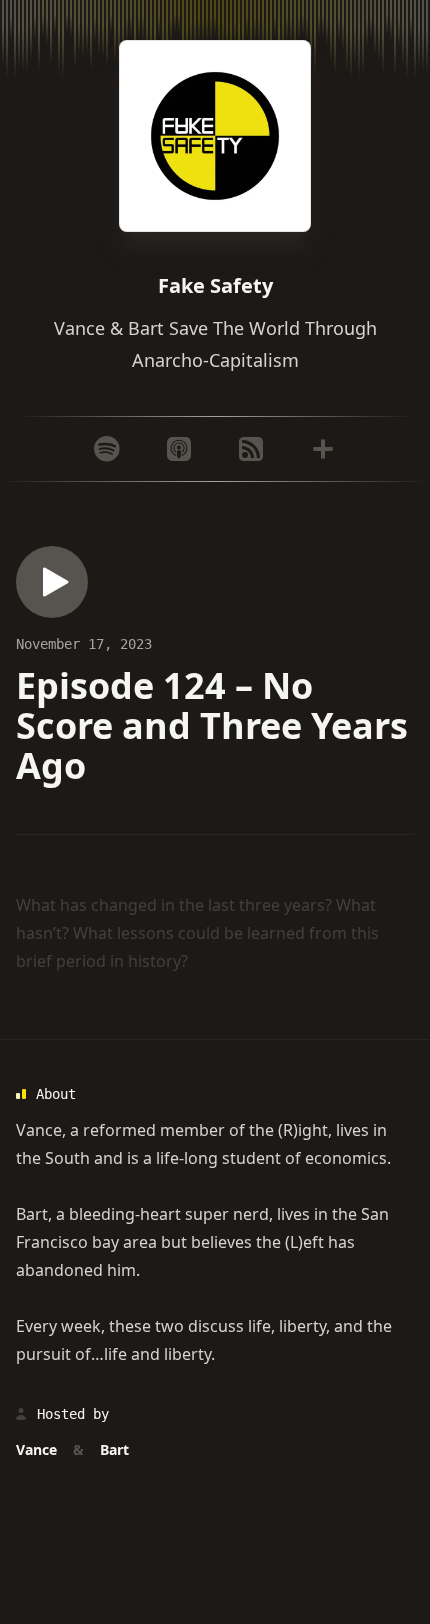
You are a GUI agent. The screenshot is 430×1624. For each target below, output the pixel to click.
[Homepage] (215, 136)
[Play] (52, 582)
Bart (32, 1214)
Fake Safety (215, 285)
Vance (39, 1130)
